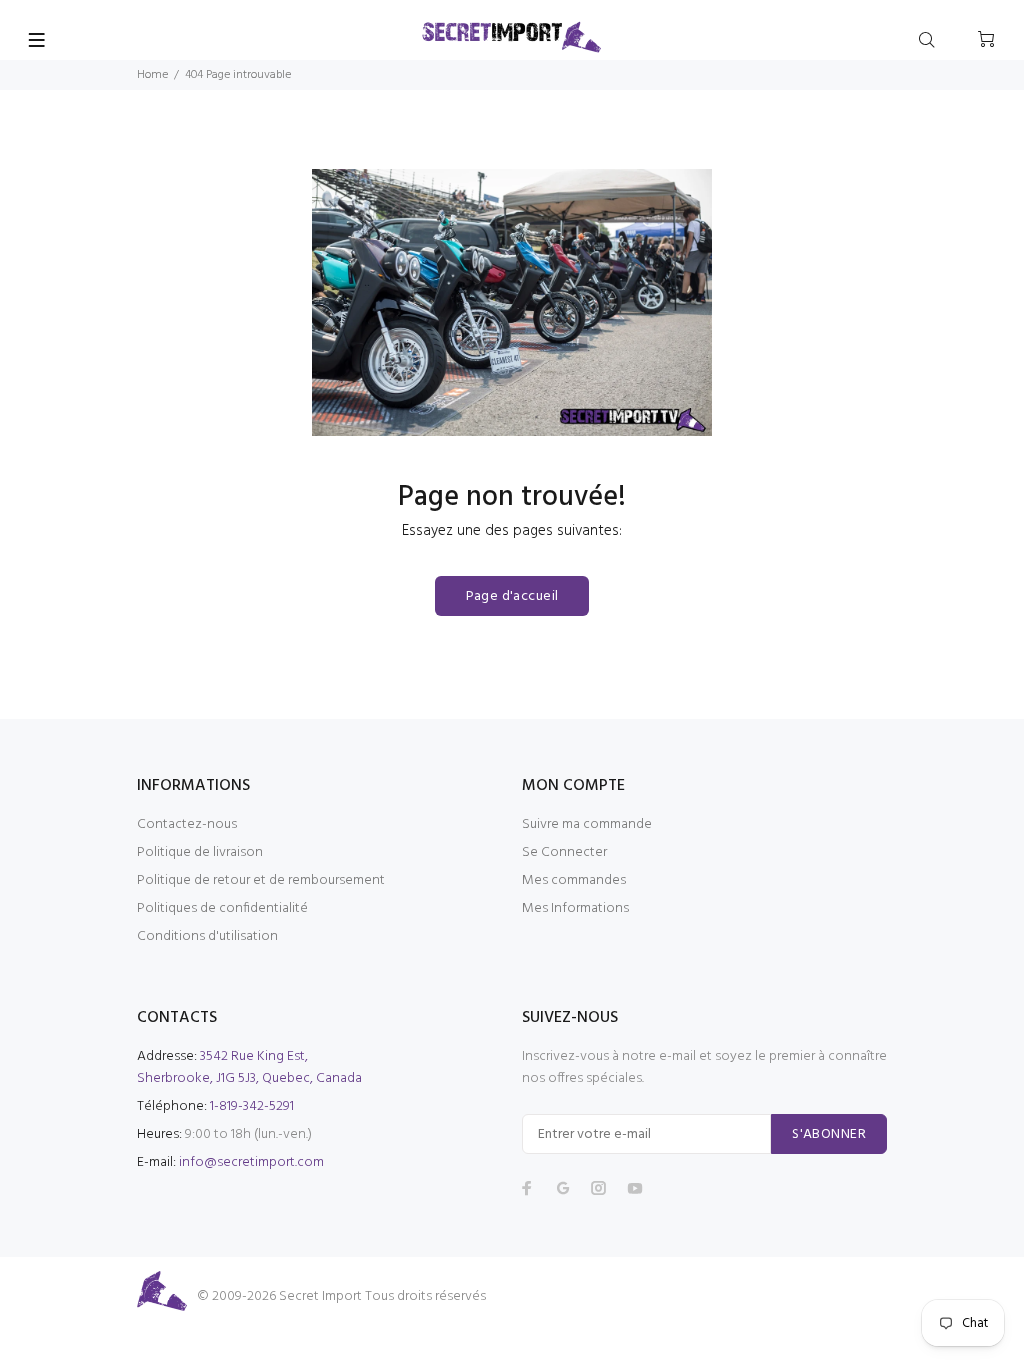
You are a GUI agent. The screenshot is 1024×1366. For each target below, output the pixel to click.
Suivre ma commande (587, 824)
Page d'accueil (512, 596)
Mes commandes (574, 880)
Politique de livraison (200, 852)
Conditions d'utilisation (207, 936)
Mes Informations (575, 908)
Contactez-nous (187, 824)
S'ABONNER (829, 1134)
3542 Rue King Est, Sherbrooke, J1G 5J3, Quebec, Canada (249, 1067)
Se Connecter (564, 852)
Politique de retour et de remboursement (261, 880)
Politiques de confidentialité (222, 908)
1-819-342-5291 (252, 1106)
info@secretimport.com (251, 1162)
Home (152, 75)
